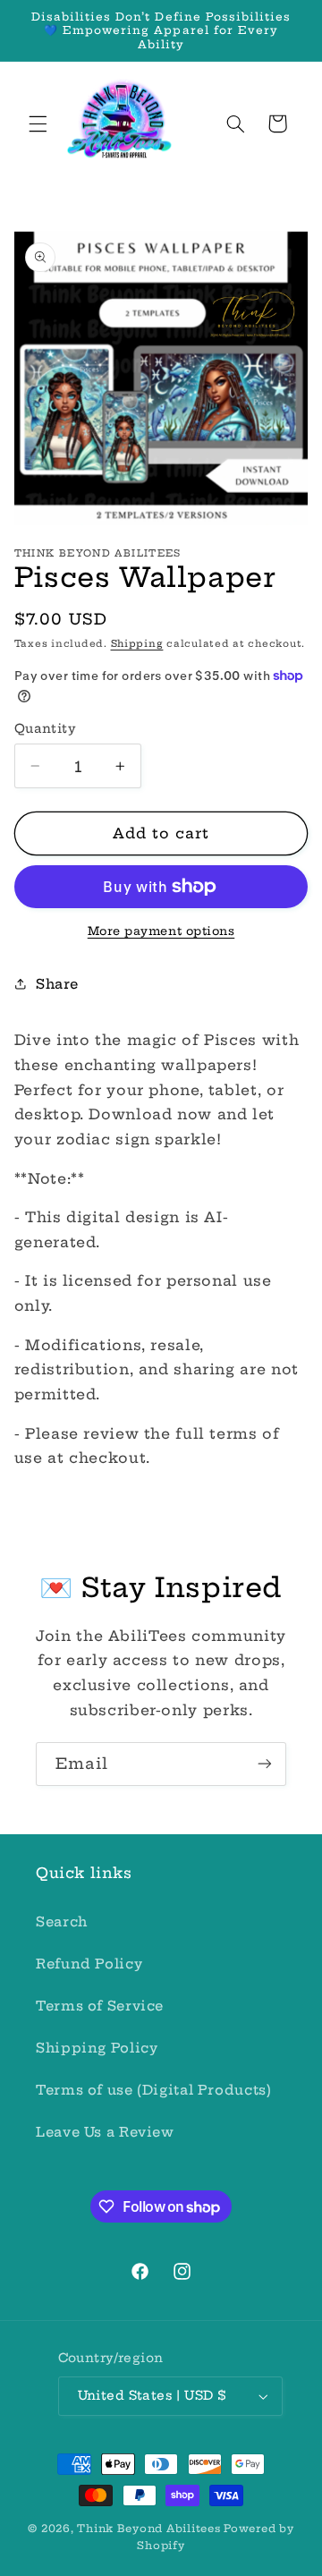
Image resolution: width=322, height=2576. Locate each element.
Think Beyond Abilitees (148, 2529)
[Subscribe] (265, 1764)
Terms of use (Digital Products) (154, 2090)
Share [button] (57, 984)
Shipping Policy (97, 2048)
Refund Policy (89, 1964)
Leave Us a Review (105, 2132)
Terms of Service (100, 2006)
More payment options (161, 931)
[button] (38, 123)
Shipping (137, 644)
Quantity (45, 729)
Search (62, 1921)
